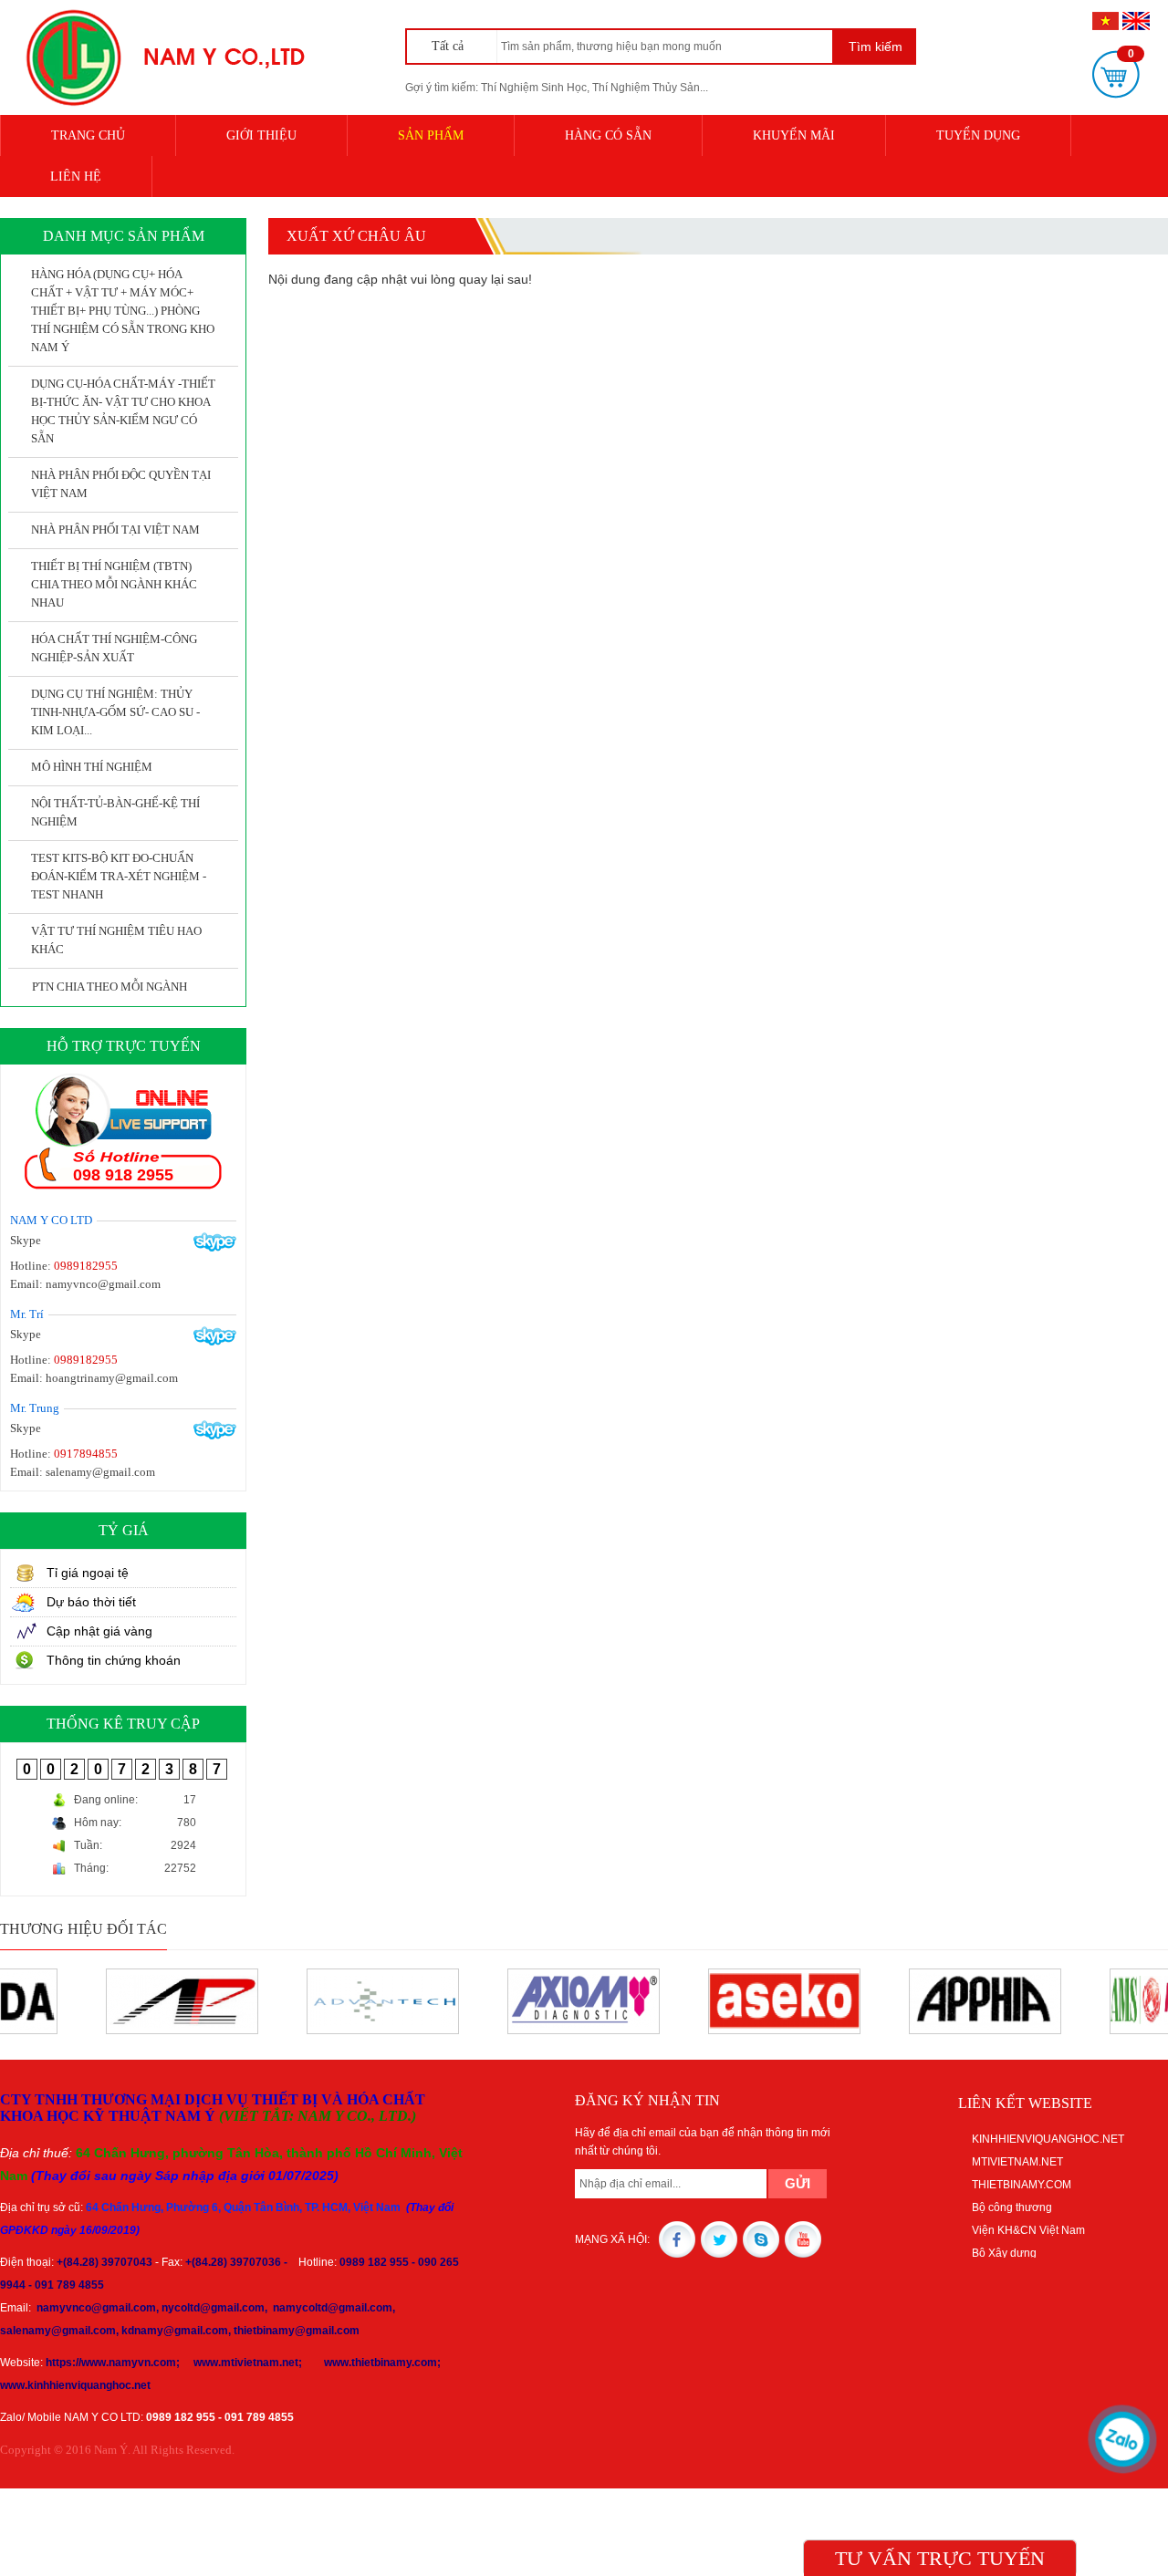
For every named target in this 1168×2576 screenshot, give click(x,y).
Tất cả (449, 46)
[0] (1116, 74)
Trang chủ (88, 135)
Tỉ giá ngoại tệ (88, 1573)
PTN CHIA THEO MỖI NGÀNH (109, 987)
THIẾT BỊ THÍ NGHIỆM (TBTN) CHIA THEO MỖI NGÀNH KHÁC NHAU (114, 584)
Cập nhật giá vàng (99, 1631)
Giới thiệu (261, 135)
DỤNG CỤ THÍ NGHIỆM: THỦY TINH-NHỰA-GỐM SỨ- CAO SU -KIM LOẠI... (115, 712)
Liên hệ (76, 177)
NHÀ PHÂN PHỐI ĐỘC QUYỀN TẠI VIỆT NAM (121, 484)
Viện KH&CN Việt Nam (1028, 2230)
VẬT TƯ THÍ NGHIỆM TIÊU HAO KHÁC (116, 940)
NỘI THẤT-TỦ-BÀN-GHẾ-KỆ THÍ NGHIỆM (115, 812)
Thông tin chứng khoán (114, 1660)
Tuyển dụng (978, 135)
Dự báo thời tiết (91, 1602)
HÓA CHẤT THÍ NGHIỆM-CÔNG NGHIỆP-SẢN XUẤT (114, 648)
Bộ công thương (1012, 2207)
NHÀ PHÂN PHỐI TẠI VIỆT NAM (115, 530)
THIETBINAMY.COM (1022, 2185)
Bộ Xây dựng (1004, 2253)
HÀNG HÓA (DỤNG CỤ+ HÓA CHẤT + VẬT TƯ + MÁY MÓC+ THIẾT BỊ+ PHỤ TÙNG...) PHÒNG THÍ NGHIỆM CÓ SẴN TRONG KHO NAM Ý (123, 311)
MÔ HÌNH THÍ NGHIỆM (92, 767)
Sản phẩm (431, 135)
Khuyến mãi (794, 135)
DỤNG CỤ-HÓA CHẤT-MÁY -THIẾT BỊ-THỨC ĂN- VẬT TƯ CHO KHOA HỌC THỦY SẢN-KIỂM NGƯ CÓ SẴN (123, 411)
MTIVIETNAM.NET (1017, 2162)
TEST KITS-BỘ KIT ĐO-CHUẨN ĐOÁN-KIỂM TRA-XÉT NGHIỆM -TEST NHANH (119, 876)
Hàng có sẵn (608, 135)
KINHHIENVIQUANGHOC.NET (1048, 2139)
